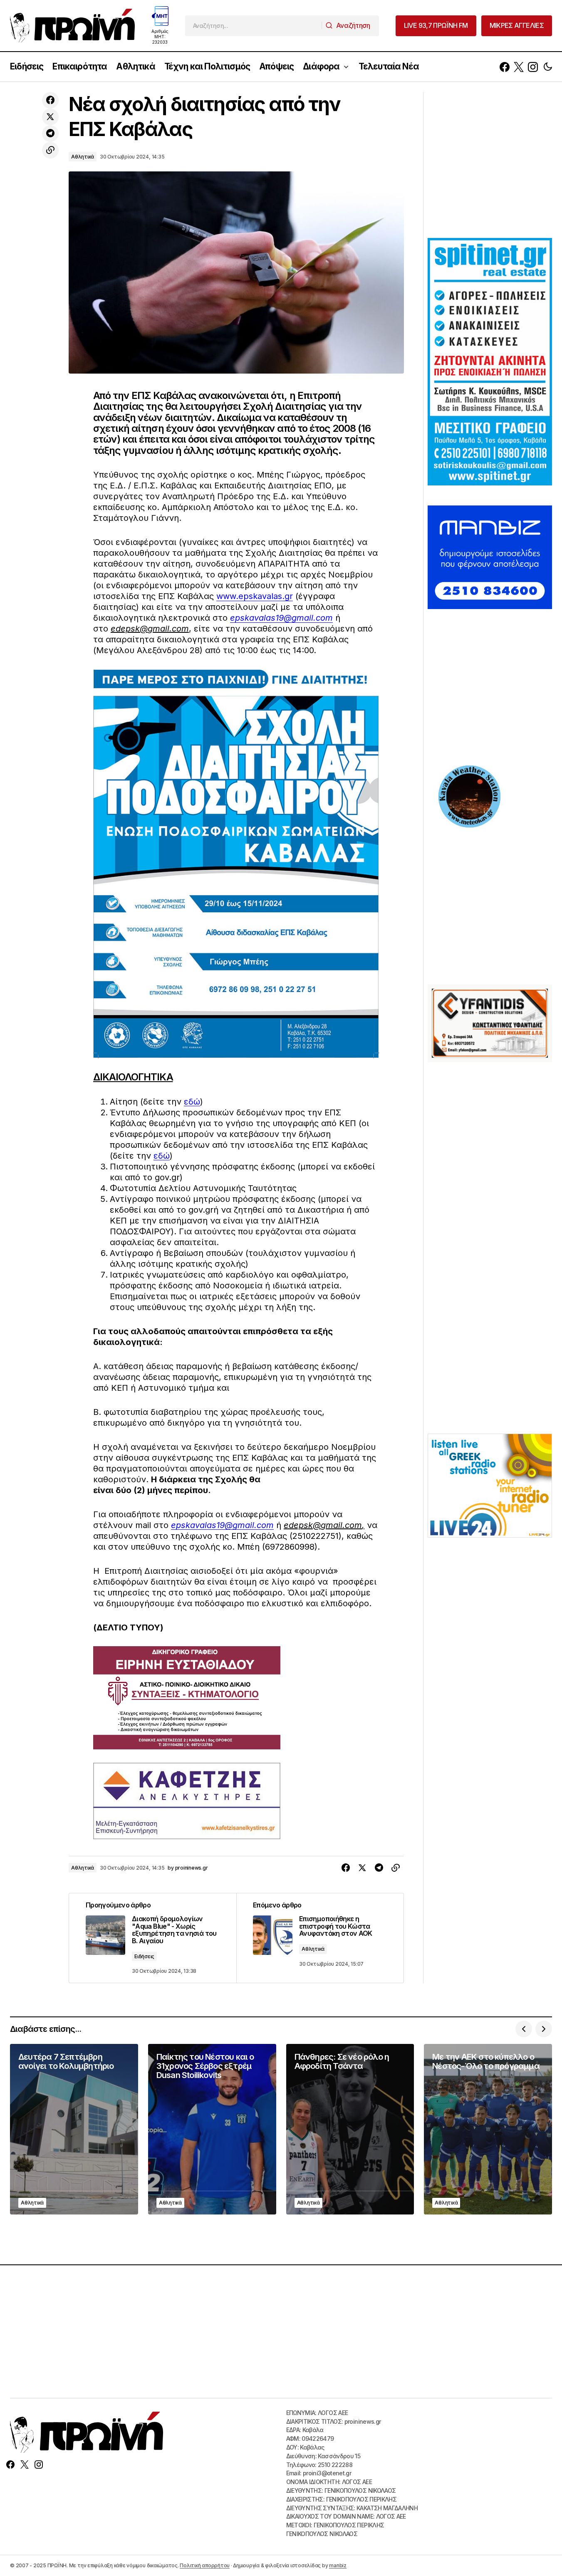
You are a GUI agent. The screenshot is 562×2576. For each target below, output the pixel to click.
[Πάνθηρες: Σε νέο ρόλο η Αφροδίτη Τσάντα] (350, 2129)
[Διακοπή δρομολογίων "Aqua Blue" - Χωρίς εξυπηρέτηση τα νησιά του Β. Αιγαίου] (153, 1938)
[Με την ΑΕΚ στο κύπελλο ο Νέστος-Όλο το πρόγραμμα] (488, 2129)
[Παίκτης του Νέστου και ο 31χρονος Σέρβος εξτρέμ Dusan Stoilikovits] (212, 2129)
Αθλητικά (83, 157)
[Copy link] (50, 150)
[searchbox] (254, 26)
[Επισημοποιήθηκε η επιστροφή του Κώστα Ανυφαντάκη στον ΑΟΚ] (320, 1938)
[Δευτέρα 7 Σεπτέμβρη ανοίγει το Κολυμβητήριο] (74, 2129)
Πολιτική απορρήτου (205, 2565)
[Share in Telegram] (50, 134)
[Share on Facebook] (50, 100)
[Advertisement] (490, 164)
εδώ (192, 1102)
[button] (548, 67)
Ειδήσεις (144, 1956)
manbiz (338, 2565)
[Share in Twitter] (50, 117)
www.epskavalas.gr (255, 596)
